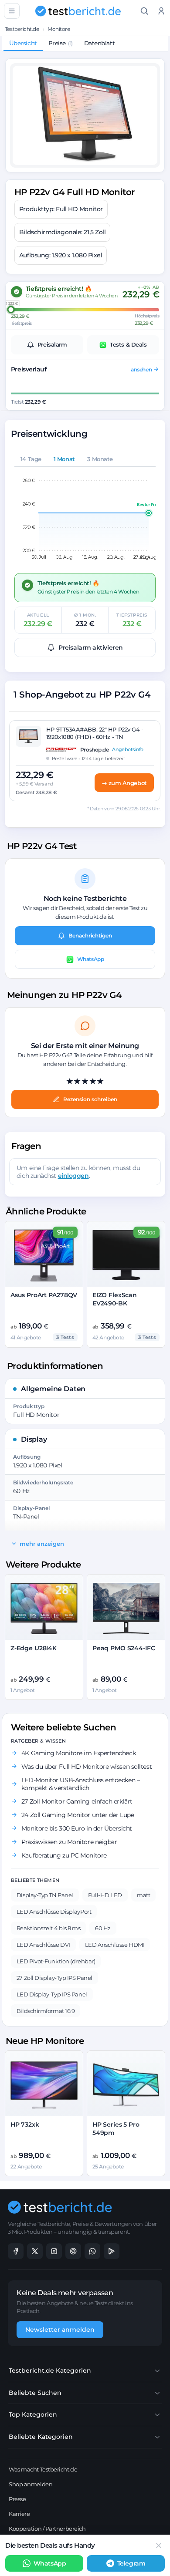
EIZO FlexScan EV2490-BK (115, 1299)
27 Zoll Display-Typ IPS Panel (54, 1978)
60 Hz (103, 1928)
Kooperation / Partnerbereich (47, 2529)
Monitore (59, 29)
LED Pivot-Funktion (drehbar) (56, 1961)
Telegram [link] (131, 2563)
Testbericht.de (22, 29)
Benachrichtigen (90, 936)
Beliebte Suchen (35, 2393)
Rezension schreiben (90, 1099)
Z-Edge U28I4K (34, 1648)
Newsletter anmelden (60, 2330)
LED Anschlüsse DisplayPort (54, 1912)
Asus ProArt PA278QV (44, 1295)
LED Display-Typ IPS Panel (52, 1994)
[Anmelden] (161, 11)
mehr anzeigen (42, 1544)
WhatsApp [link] (50, 2563)
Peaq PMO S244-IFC (124, 1648)
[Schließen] (159, 2546)
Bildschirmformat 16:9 (46, 2011)
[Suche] (144, 11)
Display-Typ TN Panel (45, 1895)
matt (143, 1895)
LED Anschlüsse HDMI (115, 1945)
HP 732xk (25, 2124)
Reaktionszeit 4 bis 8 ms (48, 1928)
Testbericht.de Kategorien (50, 2370)
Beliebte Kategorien (41, 2437)
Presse (17, 2499)
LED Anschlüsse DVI (43, 1945)
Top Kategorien (33, 2414)
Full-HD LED (105, 1895)
